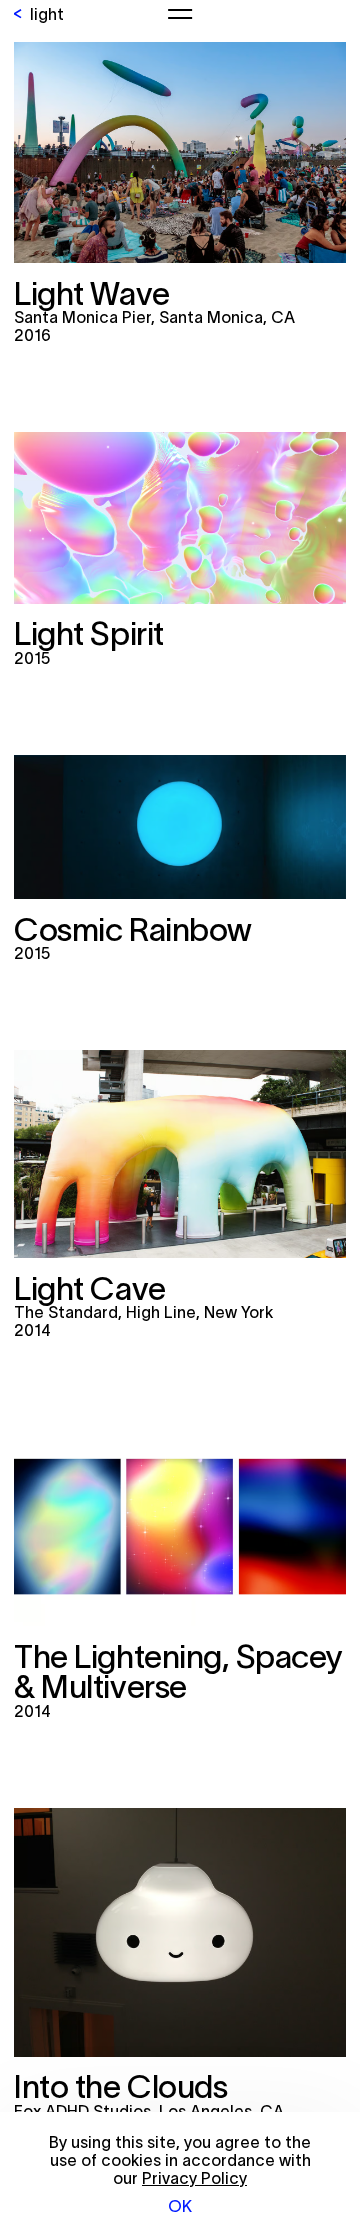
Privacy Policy (194, 2178)
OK (180, 2206)
